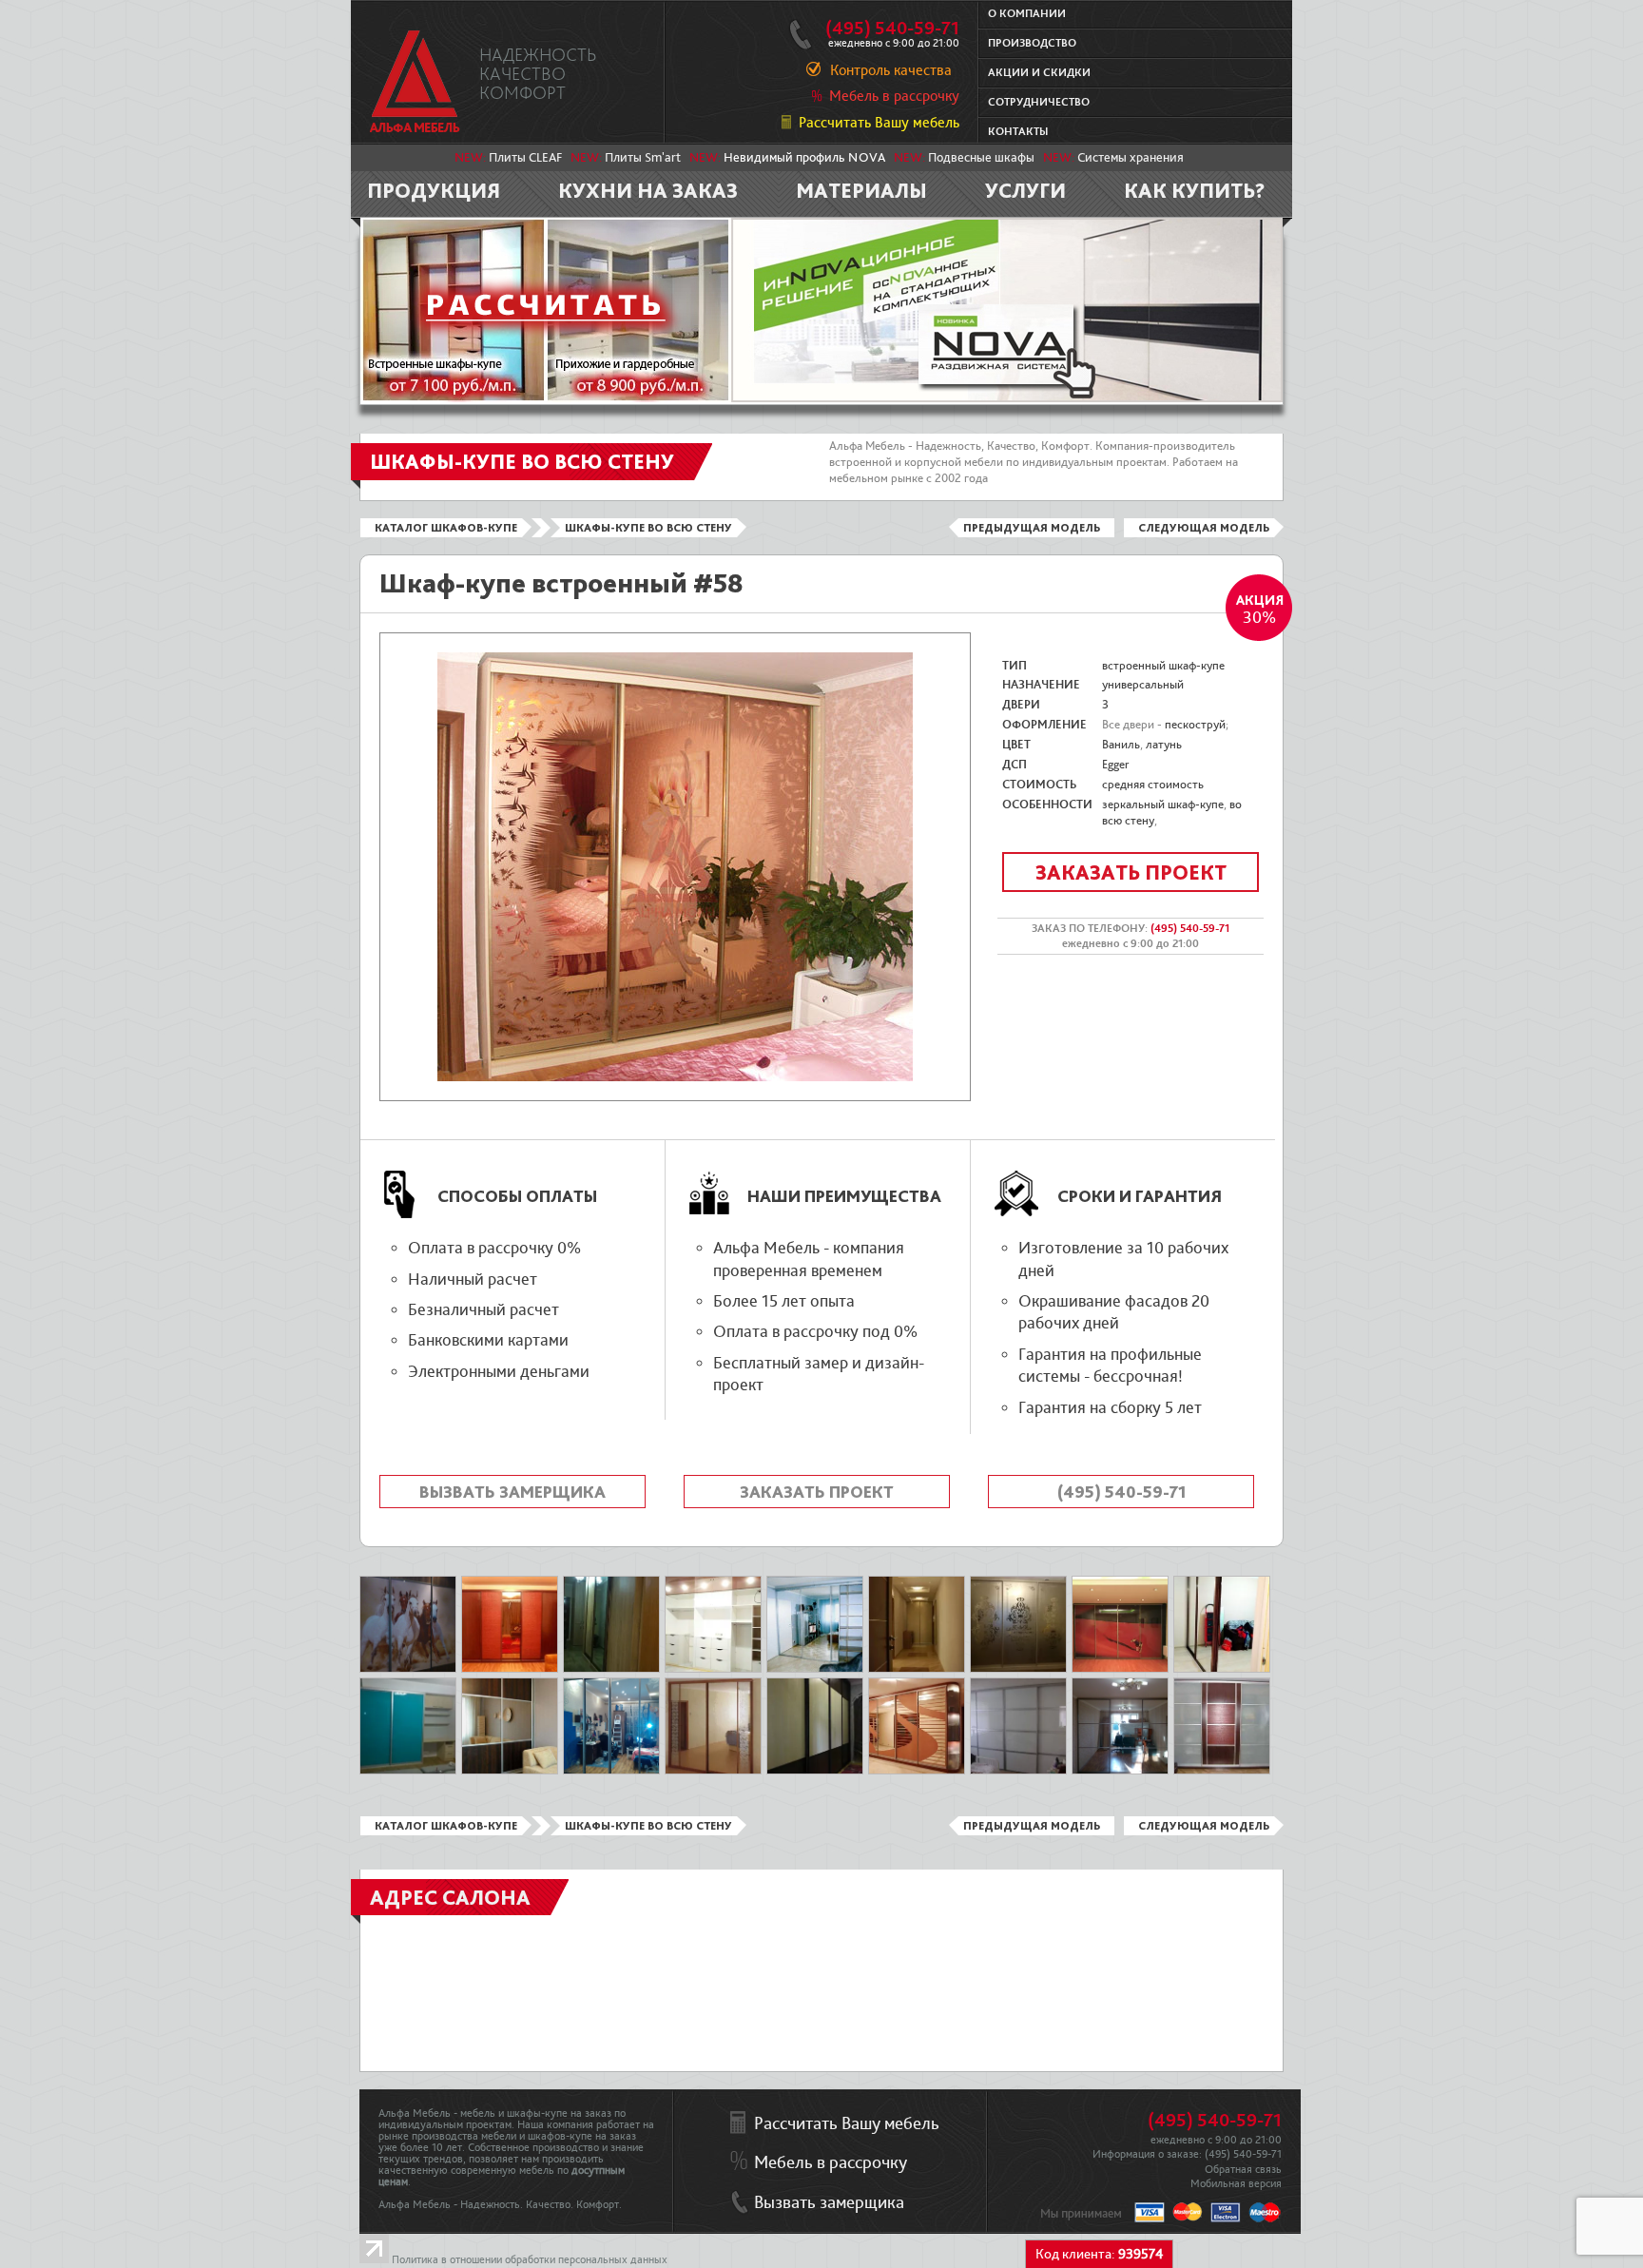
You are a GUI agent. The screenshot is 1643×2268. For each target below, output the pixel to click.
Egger (1115, 765)
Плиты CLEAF (525, 158)
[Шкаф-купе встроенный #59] (510, 1771)
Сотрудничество (1039, 102)
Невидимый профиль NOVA (804, 158)
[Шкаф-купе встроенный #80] (1018, 1771)
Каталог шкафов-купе (446, 528)
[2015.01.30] (408, 1771)
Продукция (434, 190)
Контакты (1018, 132)
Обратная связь (1243, 2170)
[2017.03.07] (713, 1669)
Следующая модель (1204, 528)
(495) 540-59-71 (892, 29)
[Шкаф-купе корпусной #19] (510, 1669)
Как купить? (1195, 190)
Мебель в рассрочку (894, 96)
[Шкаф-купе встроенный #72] (815, 1669)
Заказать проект (1131, 872)
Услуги (1025, 190)
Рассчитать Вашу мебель (879, 123)
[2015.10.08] (815, 1771)
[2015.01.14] (408, 1669)
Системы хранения (1131, 158)
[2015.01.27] (611, 1669)
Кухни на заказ (648, 190)
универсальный (1143, 685)
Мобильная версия (1236, 2184)
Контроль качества (891, 70)
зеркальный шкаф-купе (1163, 804)
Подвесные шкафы (981, 158)
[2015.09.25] (1120, 1771)
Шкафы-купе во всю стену (648, 528)
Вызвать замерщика (512, 1492)
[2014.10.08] (1018, 1669)
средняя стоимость (1153, 785)
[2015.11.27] (611, 1771)
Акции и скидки (1039, 73)
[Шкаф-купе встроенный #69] (917, 1669)
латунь (1164, 745)
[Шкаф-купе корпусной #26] (917, 1771)
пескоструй (1195, 725)
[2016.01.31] (1222, 1669)
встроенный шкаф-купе (1163, 666)
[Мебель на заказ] (415, 81)
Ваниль (1121, 745)
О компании (1027, 14)
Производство (1032, 43)
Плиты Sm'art (643, 158)
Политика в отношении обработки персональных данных (530, 2260)
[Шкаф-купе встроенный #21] (1120, 1669)
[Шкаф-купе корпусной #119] (1222, 1771)
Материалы (861, 190)
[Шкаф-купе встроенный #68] (713, 1771)
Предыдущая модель (1032, 528)
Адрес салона (450, 1897)
